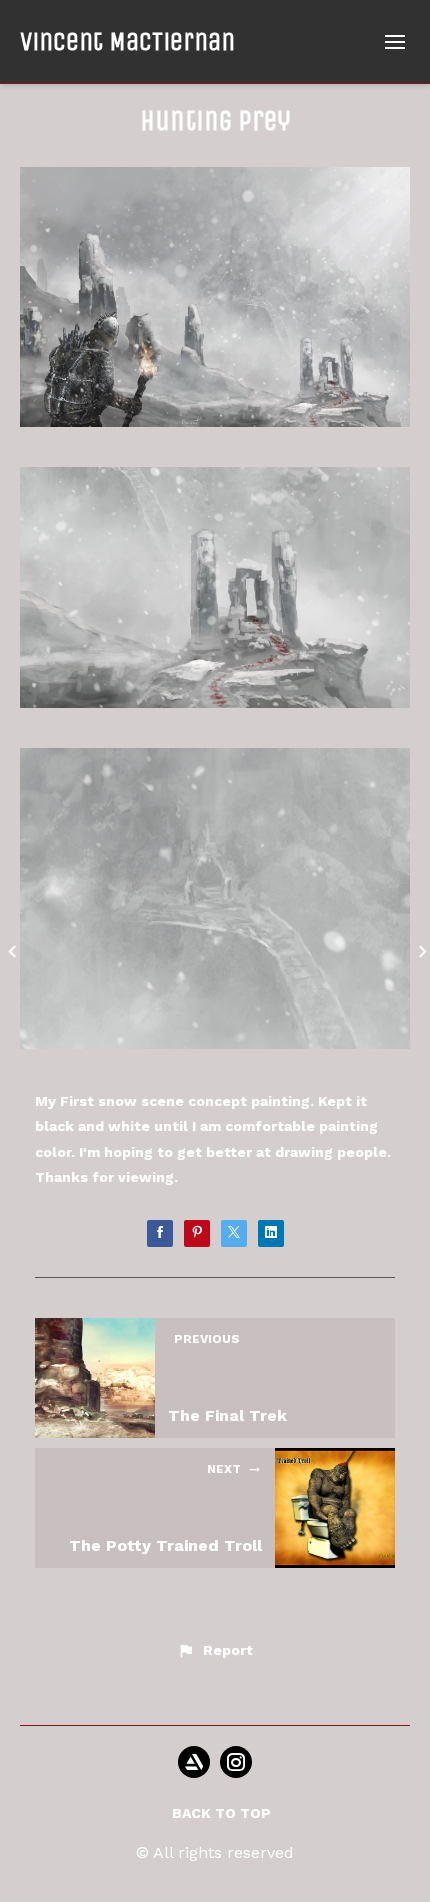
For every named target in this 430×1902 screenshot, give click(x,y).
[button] (214, 1651)
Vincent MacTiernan (127, 41)
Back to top (221, 1813)
